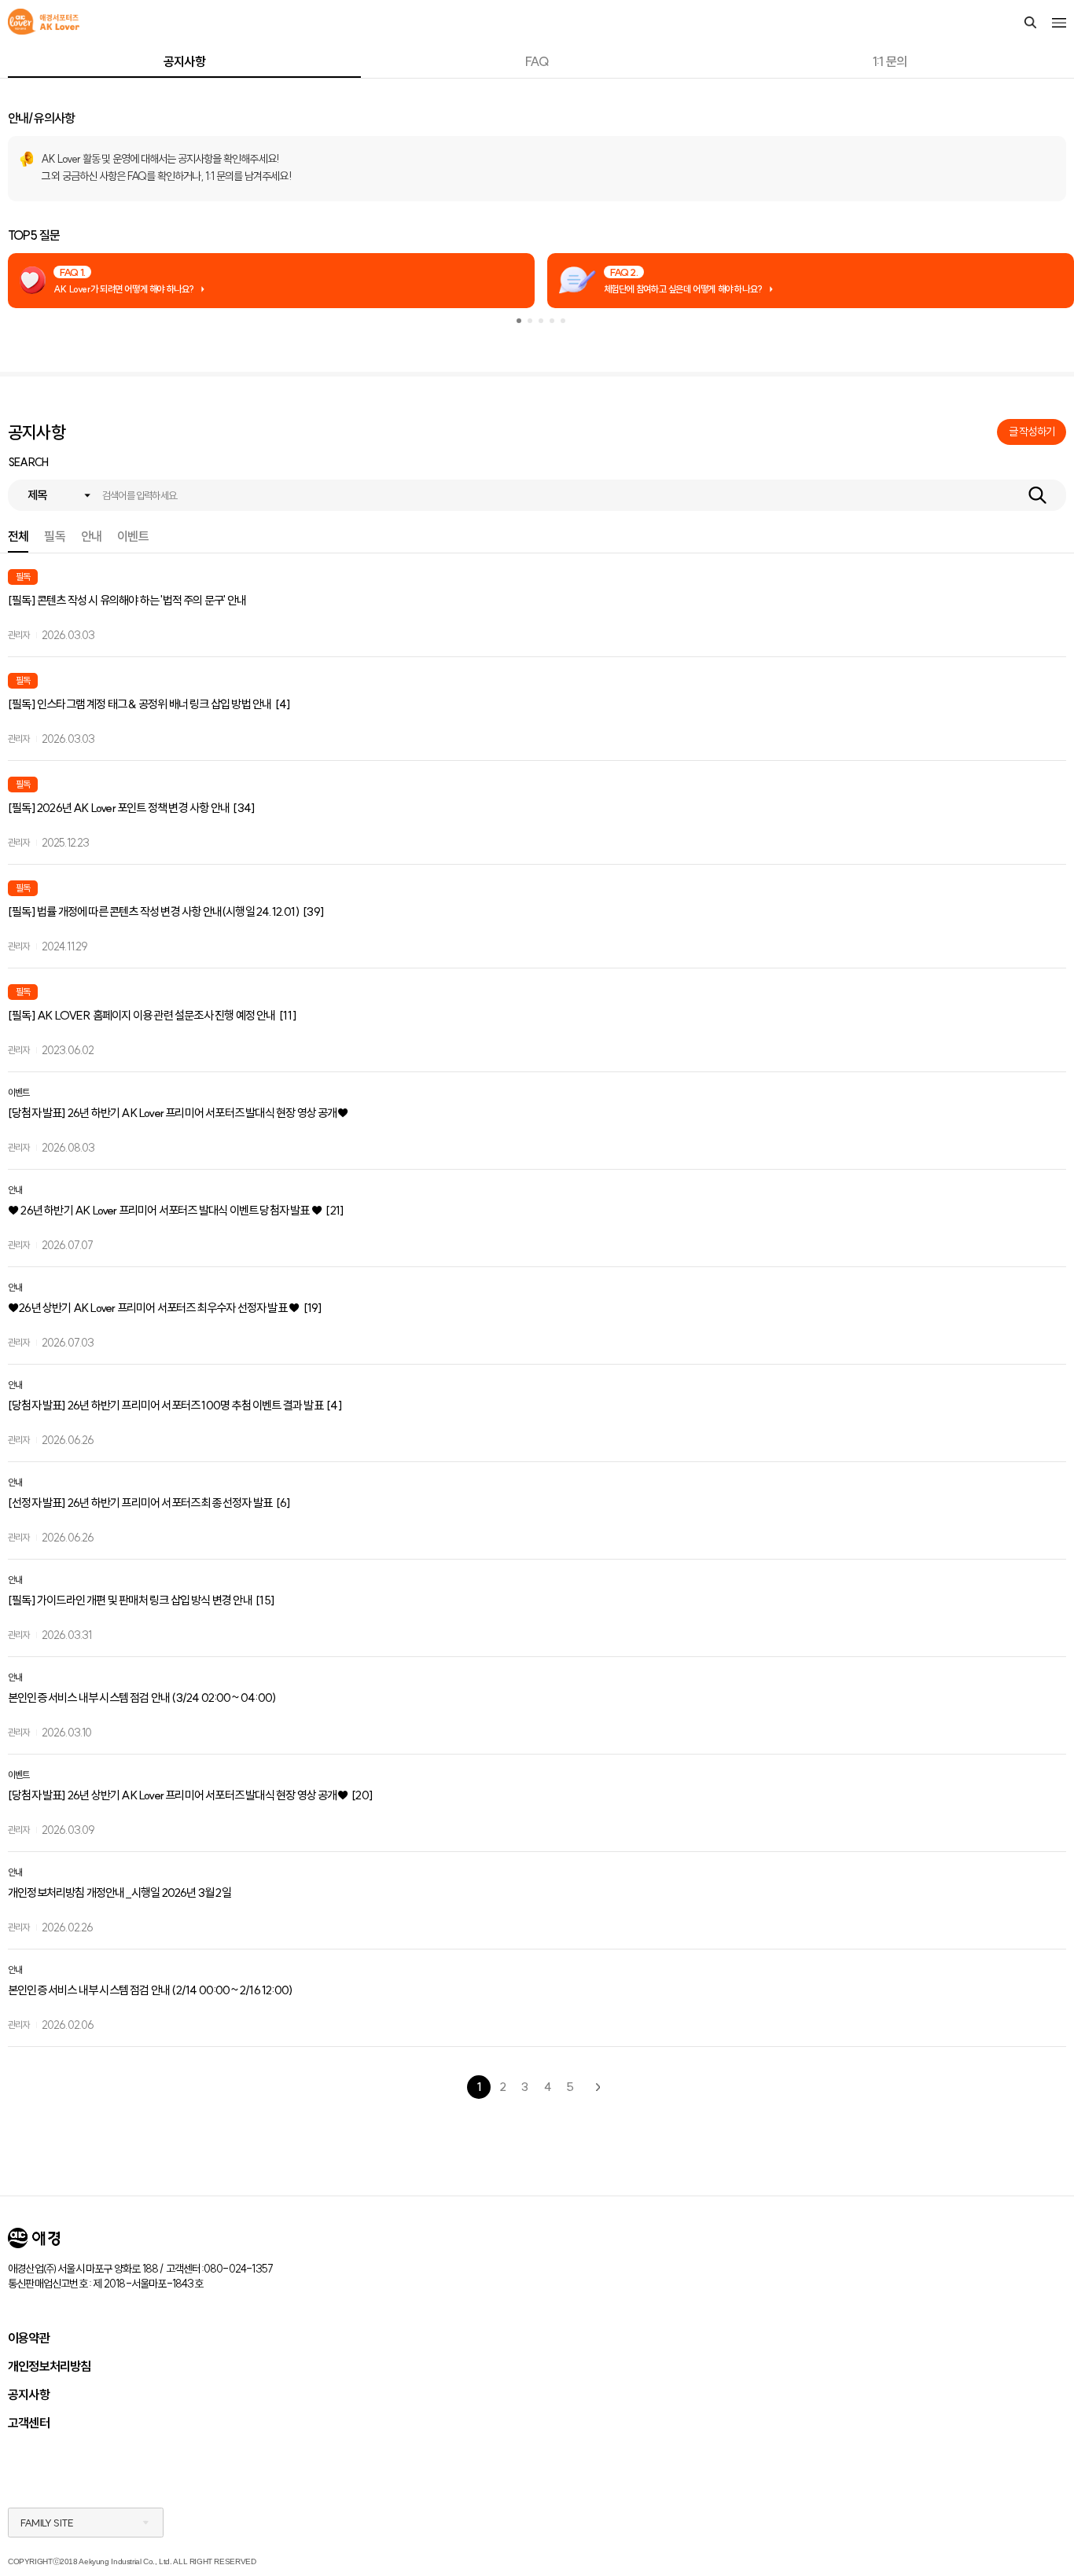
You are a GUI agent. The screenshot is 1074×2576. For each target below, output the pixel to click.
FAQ (537, 61)
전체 (18, 537)
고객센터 (29, 2423)
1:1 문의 (890, 61)
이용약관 (29, 2338)
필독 (54, 537)
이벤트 (133, 537)
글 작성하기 (1032, 432)
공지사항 (184, 61)
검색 (1037, 495)
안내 (91, 537)
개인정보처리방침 (50, 2366)
